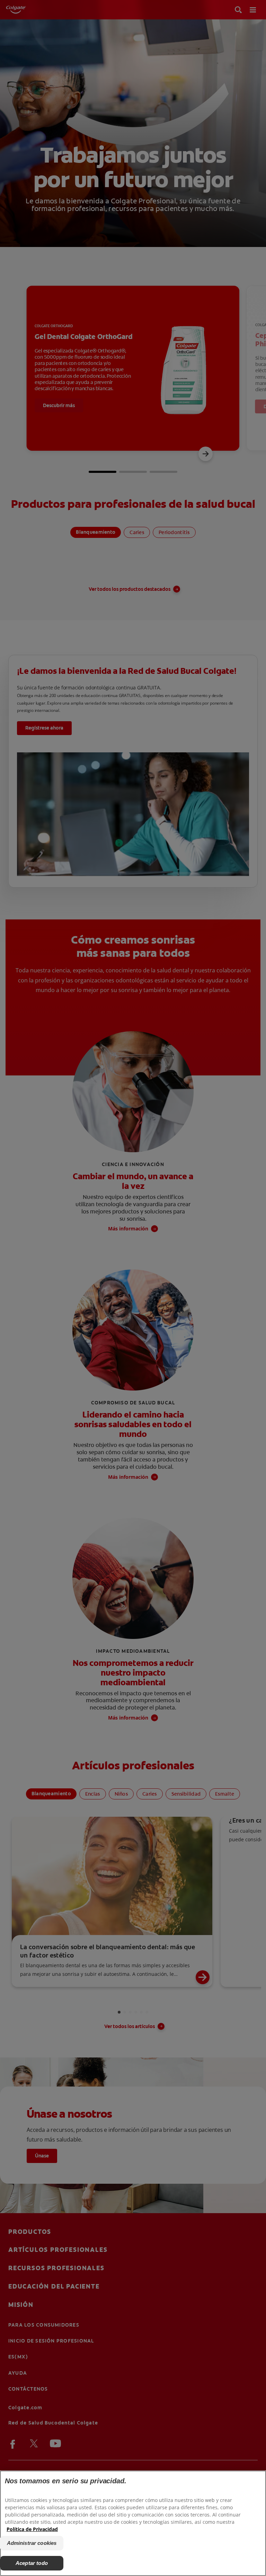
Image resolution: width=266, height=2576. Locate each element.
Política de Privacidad (32, 2529)
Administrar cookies (32, 2543)
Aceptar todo (32, 2563)
